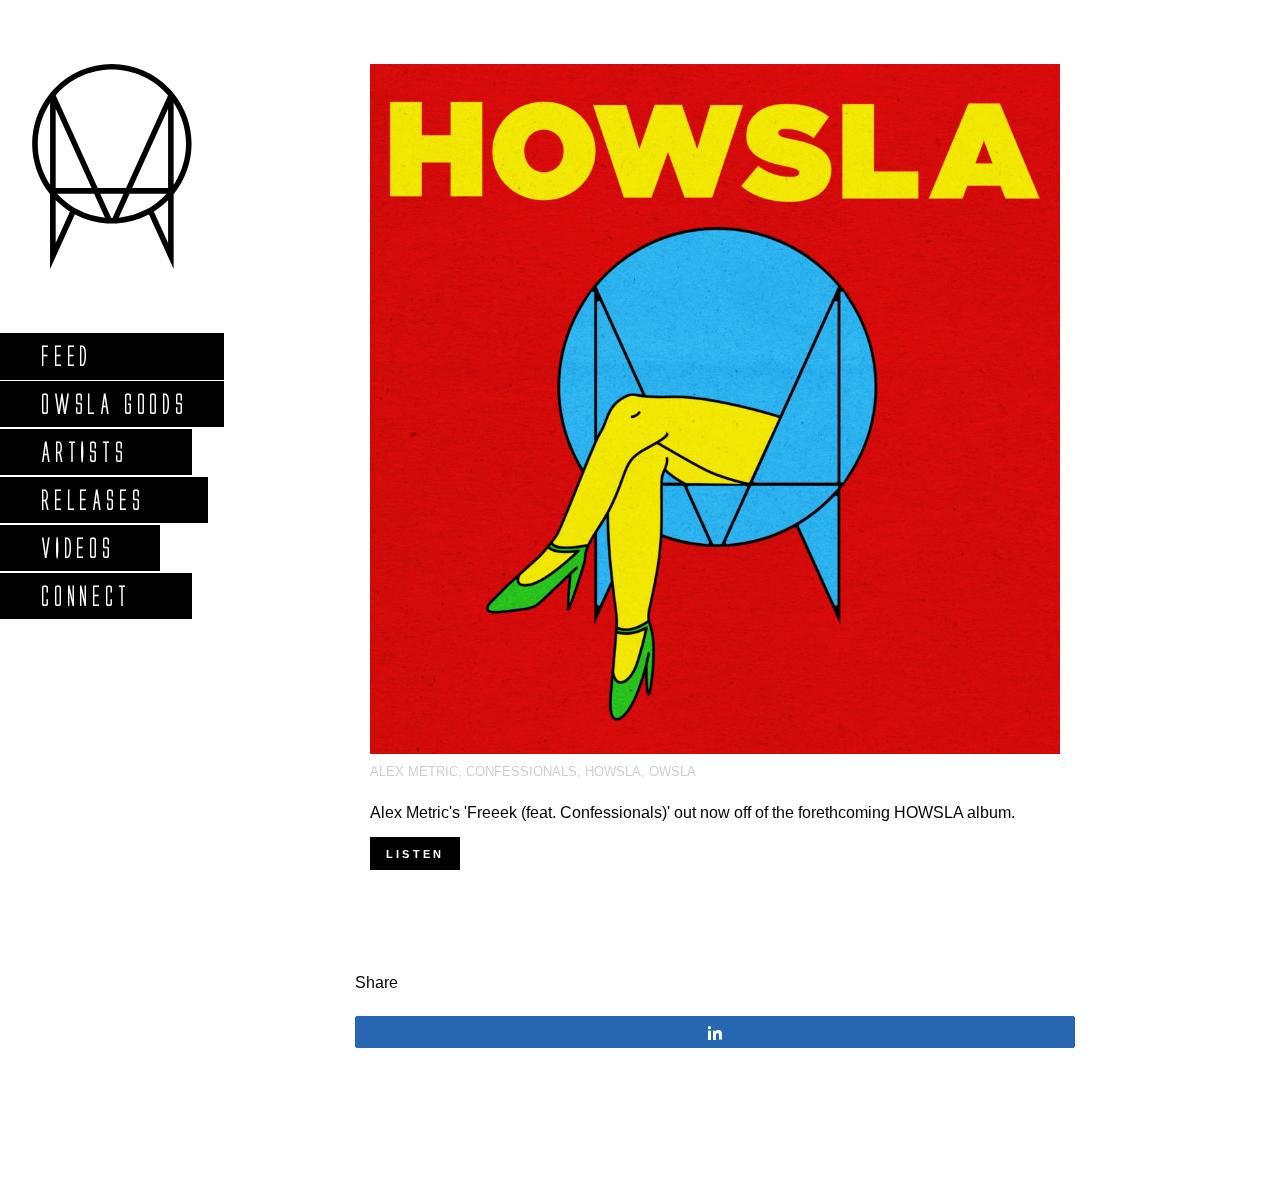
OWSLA (672, 771)
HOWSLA (613, 771)
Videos (77, 547)
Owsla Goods (113, 403)
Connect (85, 595)
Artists (83, 451)
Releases (91, 499)
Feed (65, 355)
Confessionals (521, 771)
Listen (415, 854)
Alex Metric (414, 771)
